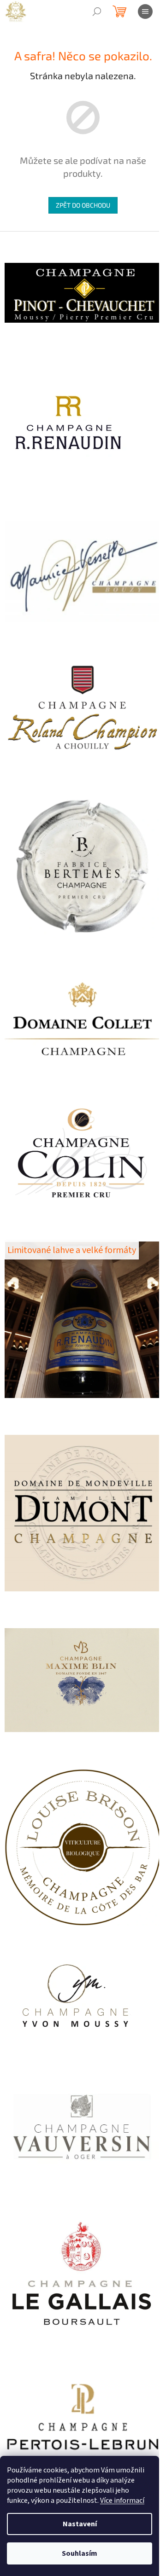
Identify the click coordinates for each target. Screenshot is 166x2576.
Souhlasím (80, 2553)
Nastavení (80, 2524)
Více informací (122, 2501)
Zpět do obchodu (83, 205)
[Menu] (145, 12)
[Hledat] (97, 12)
